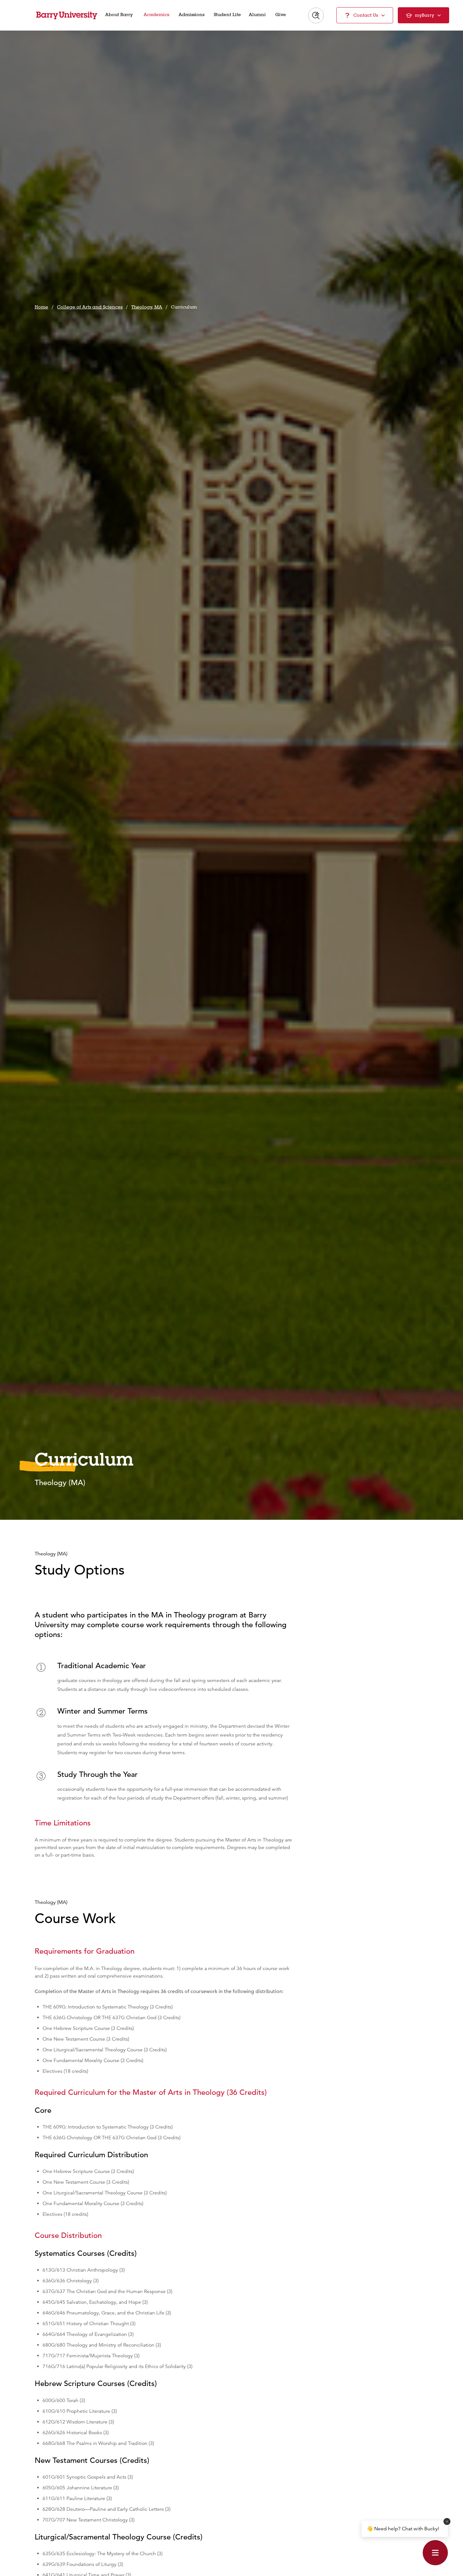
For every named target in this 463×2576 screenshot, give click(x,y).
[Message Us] (435, 2553)
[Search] (316, 15)
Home (41, 307)
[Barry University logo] (67, 15)
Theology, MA (147, 307)
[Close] (447, 2521)
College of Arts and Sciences (90, 307)
